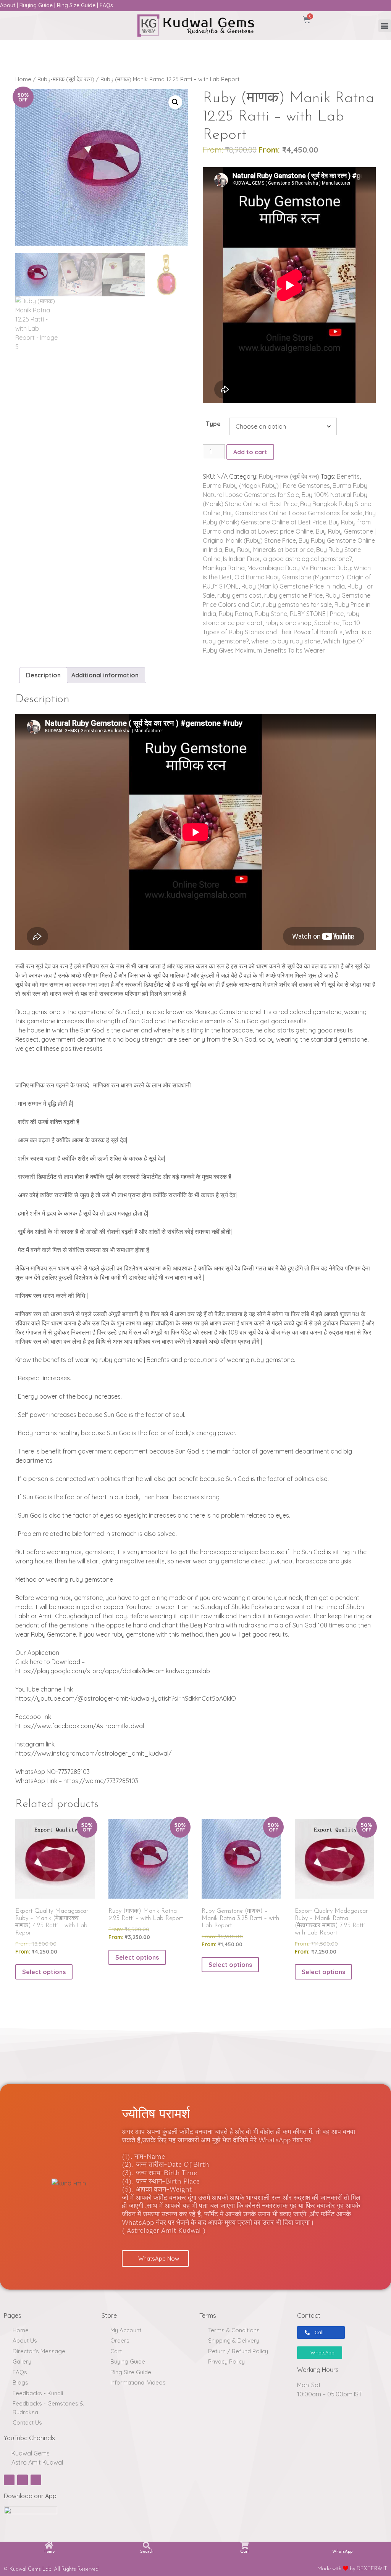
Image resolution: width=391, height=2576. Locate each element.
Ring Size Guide (76, 5)
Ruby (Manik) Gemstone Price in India (293, 586)
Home (23, 79)
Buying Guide (36, 5)
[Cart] (244, 2545)
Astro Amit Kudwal (36, 2462)
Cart (245, 2552)
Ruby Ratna (235, 614)
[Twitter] (36, 2480)
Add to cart (250, 452)
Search (147, 2552)
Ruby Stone (271, 614)
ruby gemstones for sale (297, 605)
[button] (385, 26)
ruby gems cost (239, 595)
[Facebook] (9, 2480)
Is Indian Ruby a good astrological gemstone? (287, 559)
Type (213, 424)
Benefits (348, 476)
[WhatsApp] (342, 2545)
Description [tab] (43, 675)
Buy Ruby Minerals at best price (269, 550)
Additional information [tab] (105, 675)
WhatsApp (342, 2552)
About (8, 5)
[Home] (49, 2545)
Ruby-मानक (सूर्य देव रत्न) (66, 79)
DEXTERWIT (372, 2569)
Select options (44, 1972)
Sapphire (327, 623)
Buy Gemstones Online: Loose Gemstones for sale (293, 513)
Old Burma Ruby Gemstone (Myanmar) (289, 577)
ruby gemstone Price (293, 595)
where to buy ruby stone (286, 641)
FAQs (106, 5)
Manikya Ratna (224, 568)
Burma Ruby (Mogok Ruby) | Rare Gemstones (266, 486)
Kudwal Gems (30, 2453)
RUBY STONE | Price (317, 614)
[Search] (147, 2545)
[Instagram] (23, 2480)
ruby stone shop (288, 623)
